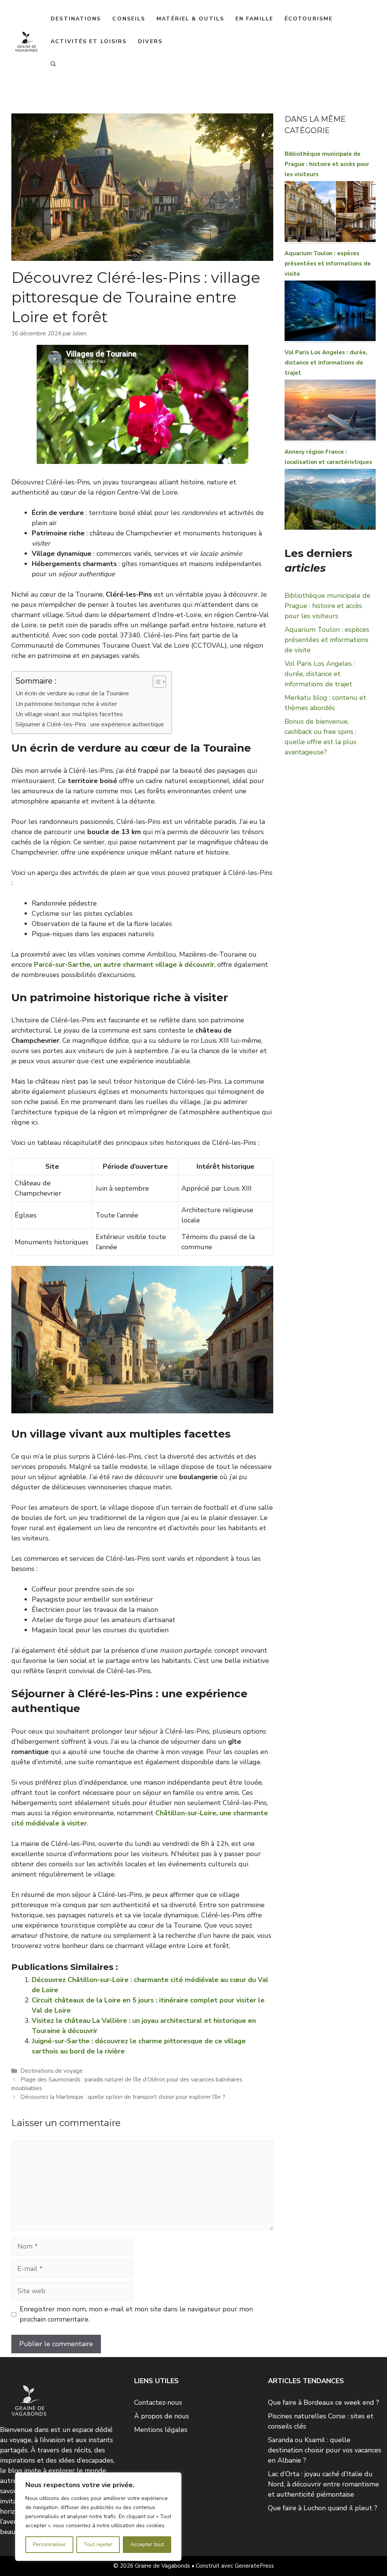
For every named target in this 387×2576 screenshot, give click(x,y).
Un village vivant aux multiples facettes (69, 714)
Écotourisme (309, 19)
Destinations (76, 19)
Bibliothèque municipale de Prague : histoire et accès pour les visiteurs (327, 164)
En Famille (254, 19)
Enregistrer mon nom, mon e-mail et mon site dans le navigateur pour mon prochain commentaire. (136, 2314)
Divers (150, 41)
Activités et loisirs (89, 41)
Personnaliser (49, 2544)
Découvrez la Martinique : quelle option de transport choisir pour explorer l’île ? (123, 2097)
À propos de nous (162, 2416)
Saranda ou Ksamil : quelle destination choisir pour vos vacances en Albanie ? (325, 2450)
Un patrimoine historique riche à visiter (66, 704)
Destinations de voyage (52, 2071)
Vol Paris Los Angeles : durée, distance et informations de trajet (326, 363)
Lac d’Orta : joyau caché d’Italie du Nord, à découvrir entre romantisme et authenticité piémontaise (324, 2484)
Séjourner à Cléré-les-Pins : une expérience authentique (90, 724)
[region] (98, 2517)
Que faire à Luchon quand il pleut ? (323, 2508)
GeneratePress (254, 2566)
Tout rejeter (98, 2544)
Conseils (129, 19)
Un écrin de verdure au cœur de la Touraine (72, 693)
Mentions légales (161, 2430)
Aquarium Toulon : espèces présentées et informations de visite (328, 264)
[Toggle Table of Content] (156, 682)
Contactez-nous (158, 2402)
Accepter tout (147, 2544)
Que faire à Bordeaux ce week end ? (324, 2402)
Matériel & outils (190, 19)
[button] (53, 64)
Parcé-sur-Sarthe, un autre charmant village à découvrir (124, 965)
